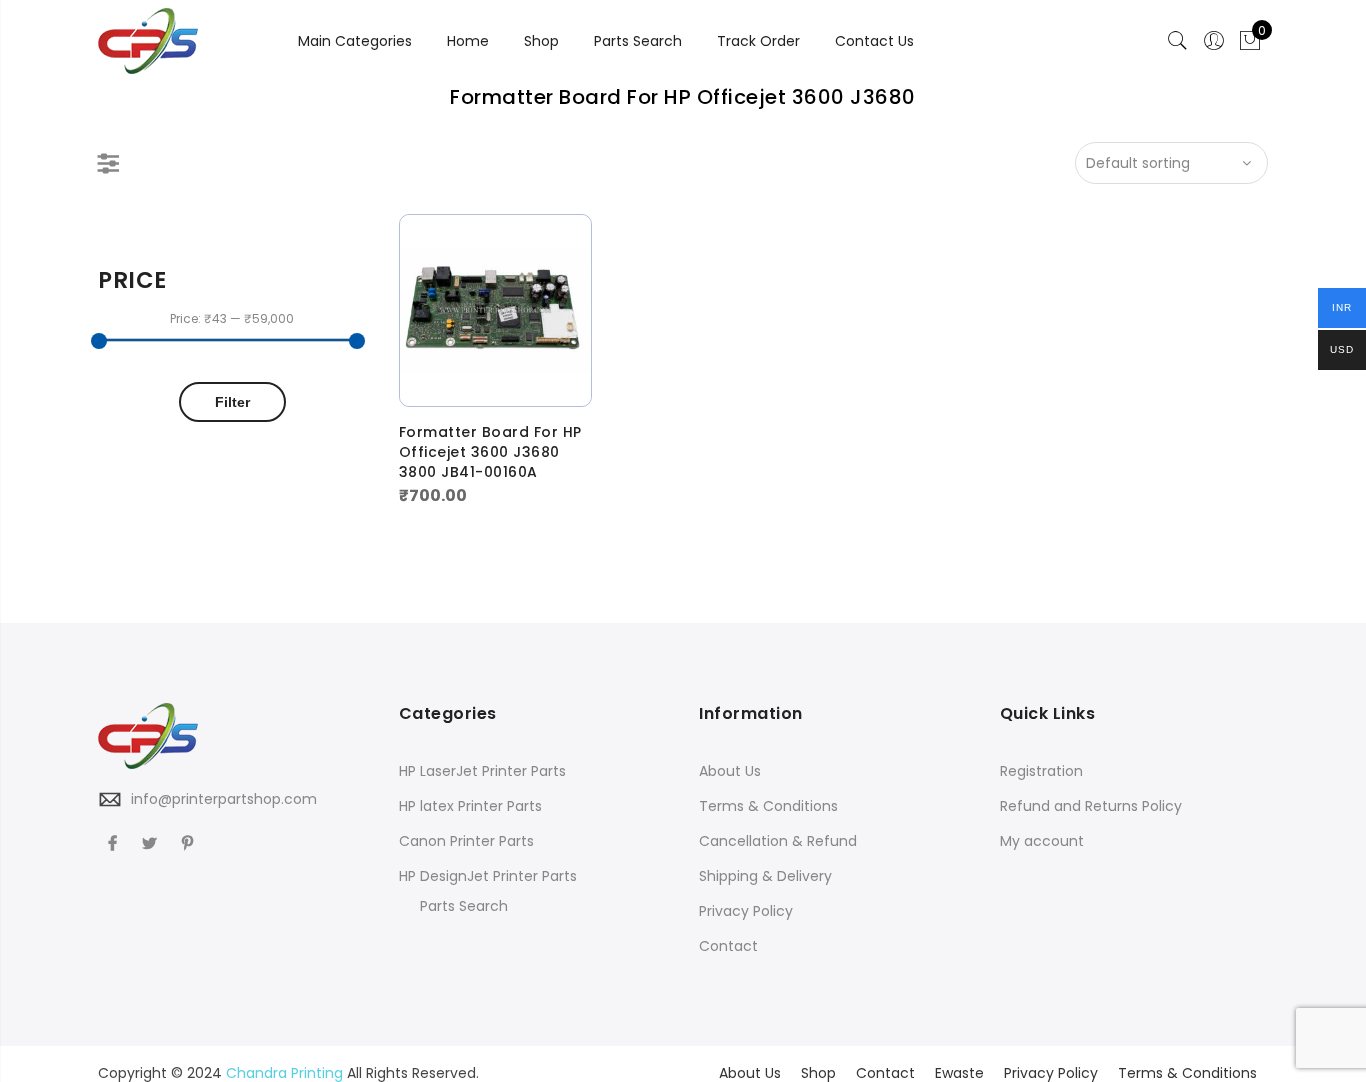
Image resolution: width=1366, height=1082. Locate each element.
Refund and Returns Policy (1091, 806)
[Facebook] (115, 843)
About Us (730, 771)
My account (1042, 841)
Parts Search (638, 41)
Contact (728, 946)
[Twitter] (152, 843)
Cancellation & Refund (778, 841)
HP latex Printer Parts (470, 806)
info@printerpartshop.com (224, 799)
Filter (232, 402)
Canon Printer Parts (466, 841)
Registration (1041, 771)
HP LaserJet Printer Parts (482, 771)
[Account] (1214, 41)
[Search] (1178, 41)
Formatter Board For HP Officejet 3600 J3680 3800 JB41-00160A (490, 452)
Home (468, 41)
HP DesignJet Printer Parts (488, 876)
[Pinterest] (190, 843)
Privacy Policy (746, 911)
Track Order (758, 41)
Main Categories (355, 41)
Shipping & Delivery (765, 876)
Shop (541, 41)
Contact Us (874, 41)
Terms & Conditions (768, 806)
